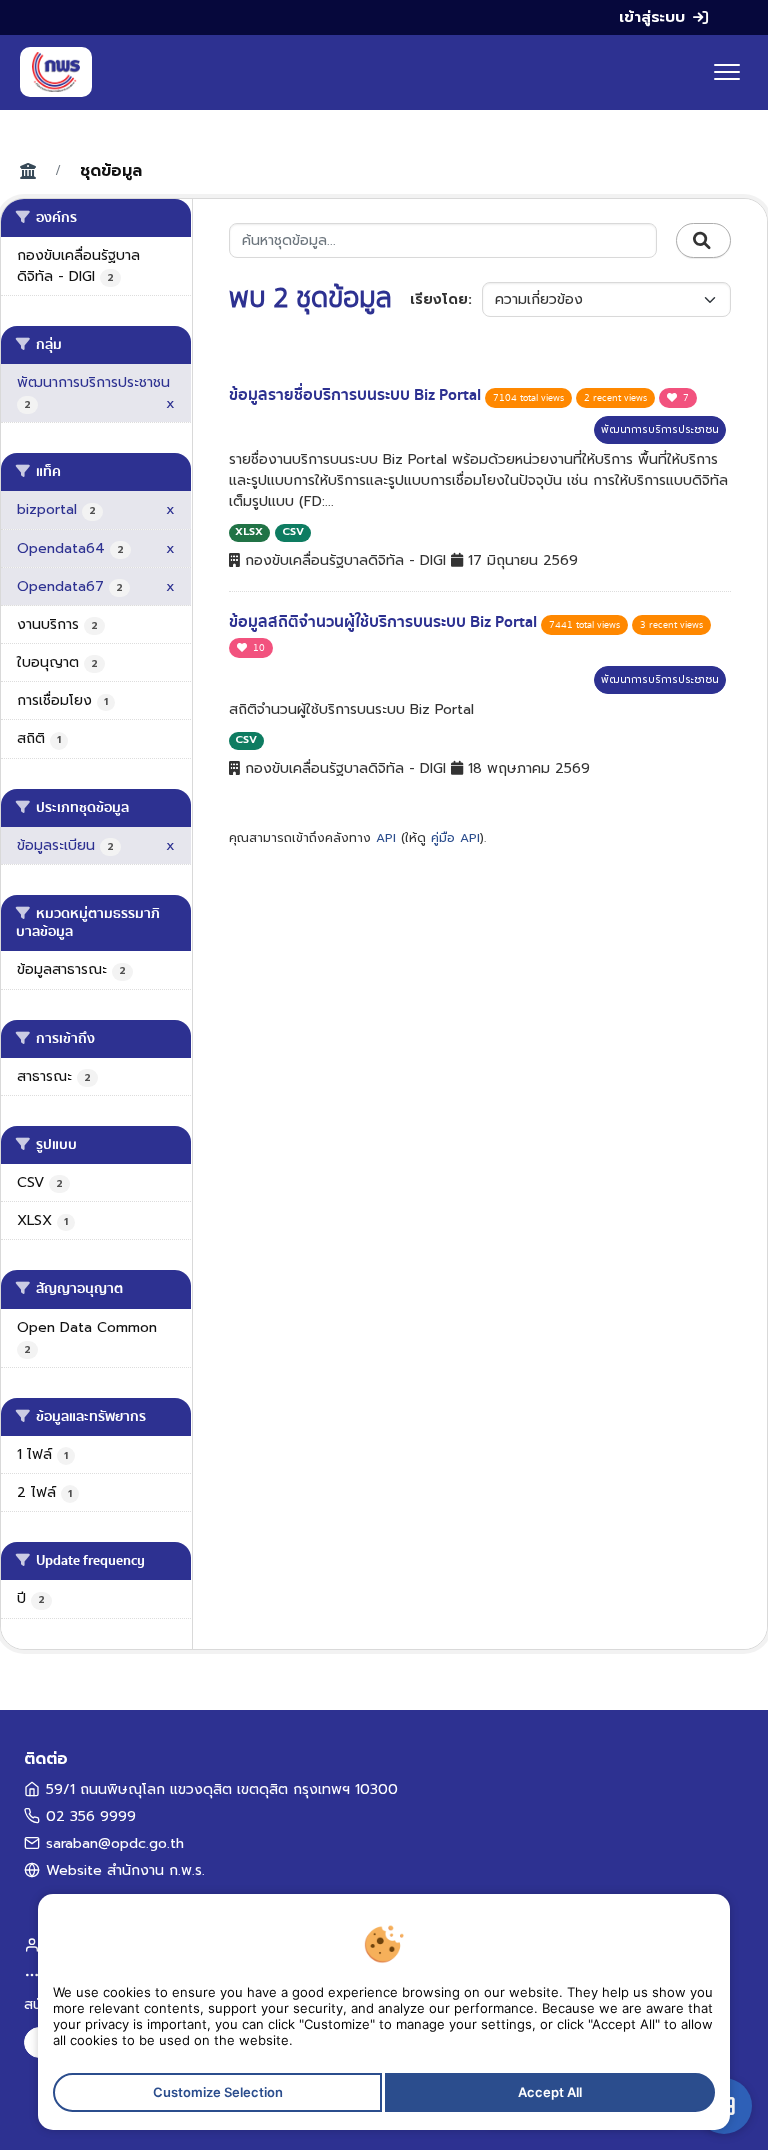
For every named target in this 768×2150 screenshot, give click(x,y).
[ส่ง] (703, 241)
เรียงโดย (439, 299)
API (386, 838)
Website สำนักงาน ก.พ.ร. (125, 1870)
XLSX (249, 531)
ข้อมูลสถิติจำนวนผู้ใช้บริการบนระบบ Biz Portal (385, 622)
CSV (293, 531)
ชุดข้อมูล (111, 171)
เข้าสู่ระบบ (652, 17)
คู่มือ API (455, 838)
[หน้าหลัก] (56, 72)
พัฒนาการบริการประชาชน (660, 429)
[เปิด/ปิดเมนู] (727, 72)
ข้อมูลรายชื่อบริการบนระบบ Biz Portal (357, 395)
